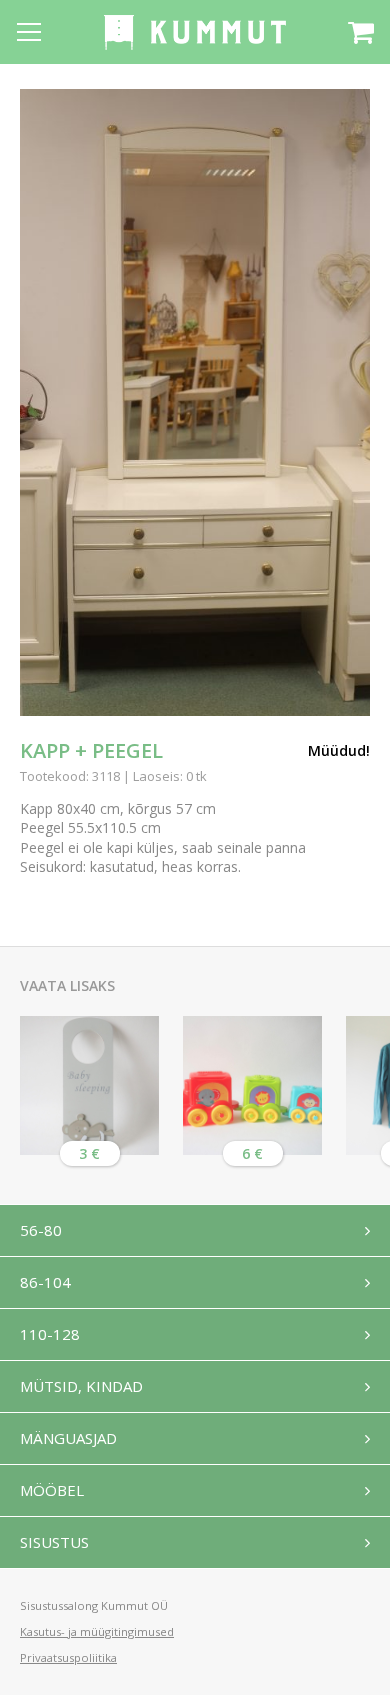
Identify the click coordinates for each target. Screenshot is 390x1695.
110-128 (50, 1334)
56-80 (41, 1230)
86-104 (45, 1282)
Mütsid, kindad (81, 1386)
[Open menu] (29, 32)
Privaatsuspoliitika (68, 1657)
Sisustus (54, 1542)
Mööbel (52, 1490)
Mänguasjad (68, 1438)
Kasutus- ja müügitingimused (97, 1631)
